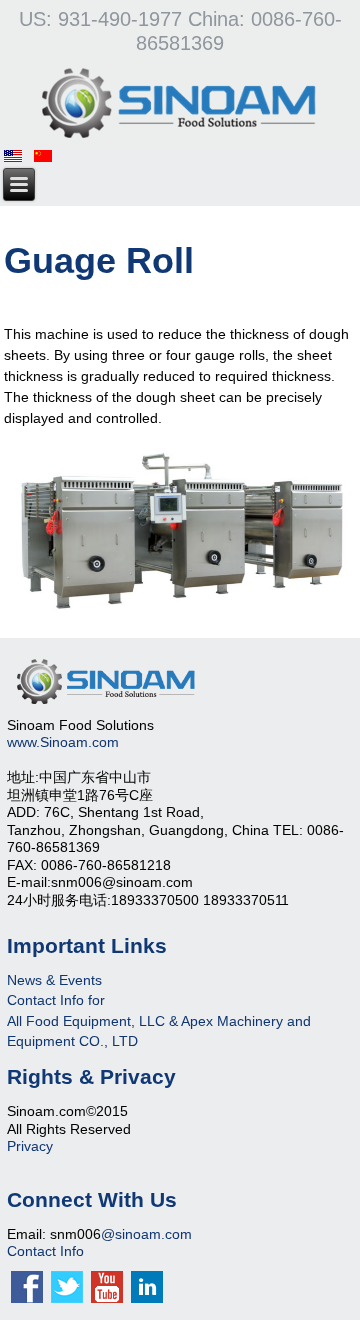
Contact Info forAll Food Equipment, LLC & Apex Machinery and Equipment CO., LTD (159, 1020)
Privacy (30, 1146)
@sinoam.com (146, 1234)
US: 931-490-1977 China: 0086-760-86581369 (180, 31)
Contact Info (45, 1251)
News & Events (54, 980)
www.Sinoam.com (63, 742)
